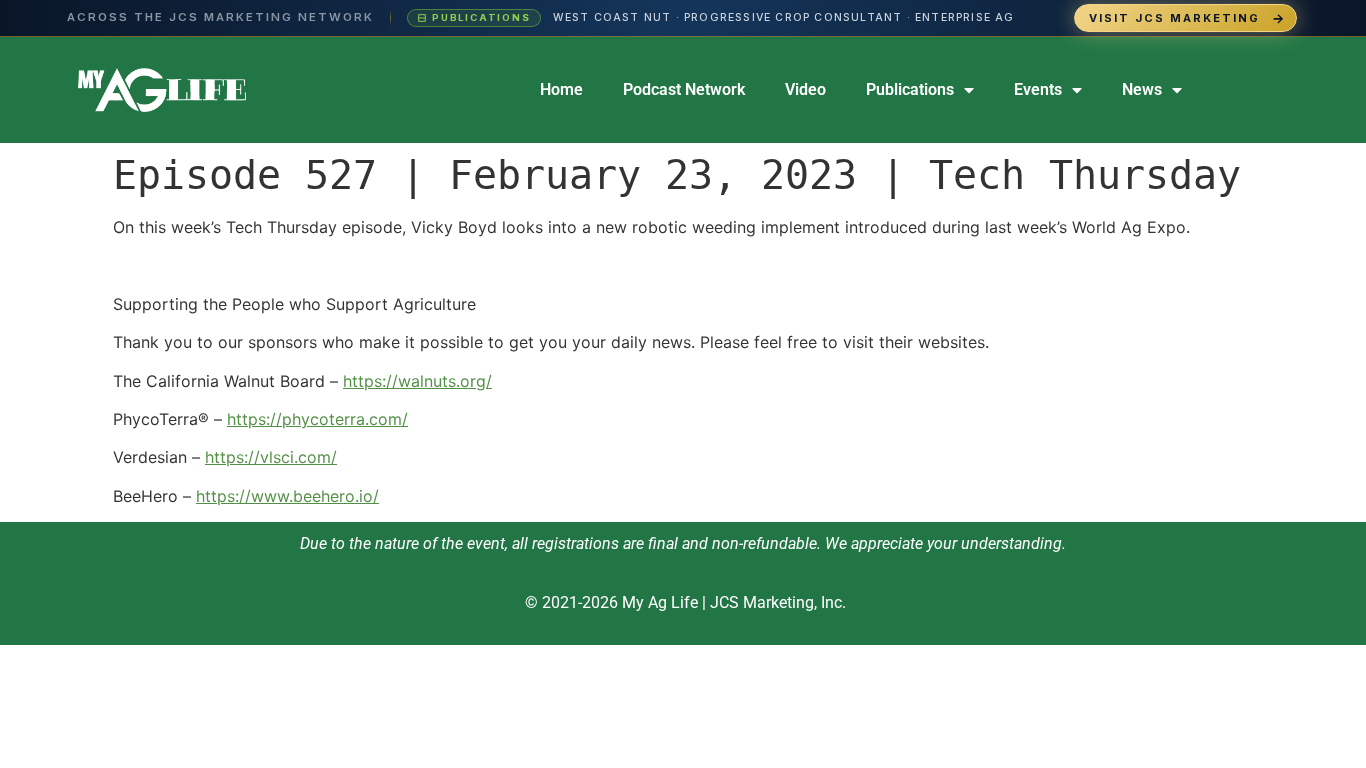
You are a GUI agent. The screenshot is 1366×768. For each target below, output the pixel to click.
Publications (910, 89)
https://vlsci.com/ (271, 457)
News (1142, 89)
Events (1038, 89)
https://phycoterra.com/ (317, 419)
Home (561, 89)
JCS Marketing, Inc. (778, 602)
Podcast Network (684, 89)
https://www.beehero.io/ (287, 496)
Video (805, 89)
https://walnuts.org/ (417, 381)
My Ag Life (660, 602)
